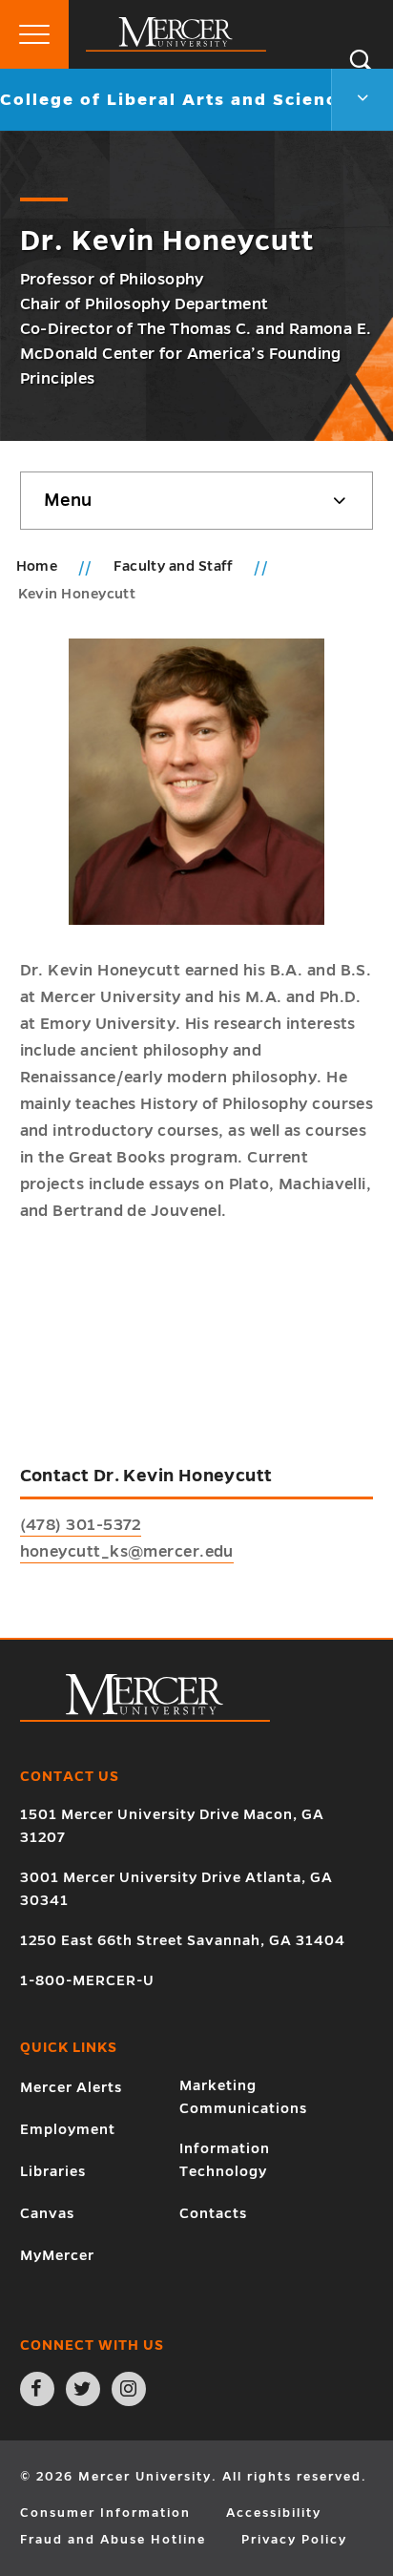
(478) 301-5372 (81, 1525)
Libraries (53, 2171)
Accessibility (274, 2513)
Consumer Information (105, 2513)
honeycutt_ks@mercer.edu (127, 1552)
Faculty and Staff (175, 566)
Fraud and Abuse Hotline (113, 2540)
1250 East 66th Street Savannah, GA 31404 (183, 1940)
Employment (68, 2129)
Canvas (47, 2213)
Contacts (213, 2213)
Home (37, 566)
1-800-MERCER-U (87, 1980)
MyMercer (57, 2255)
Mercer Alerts (71, 2087)
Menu (68, 500)
